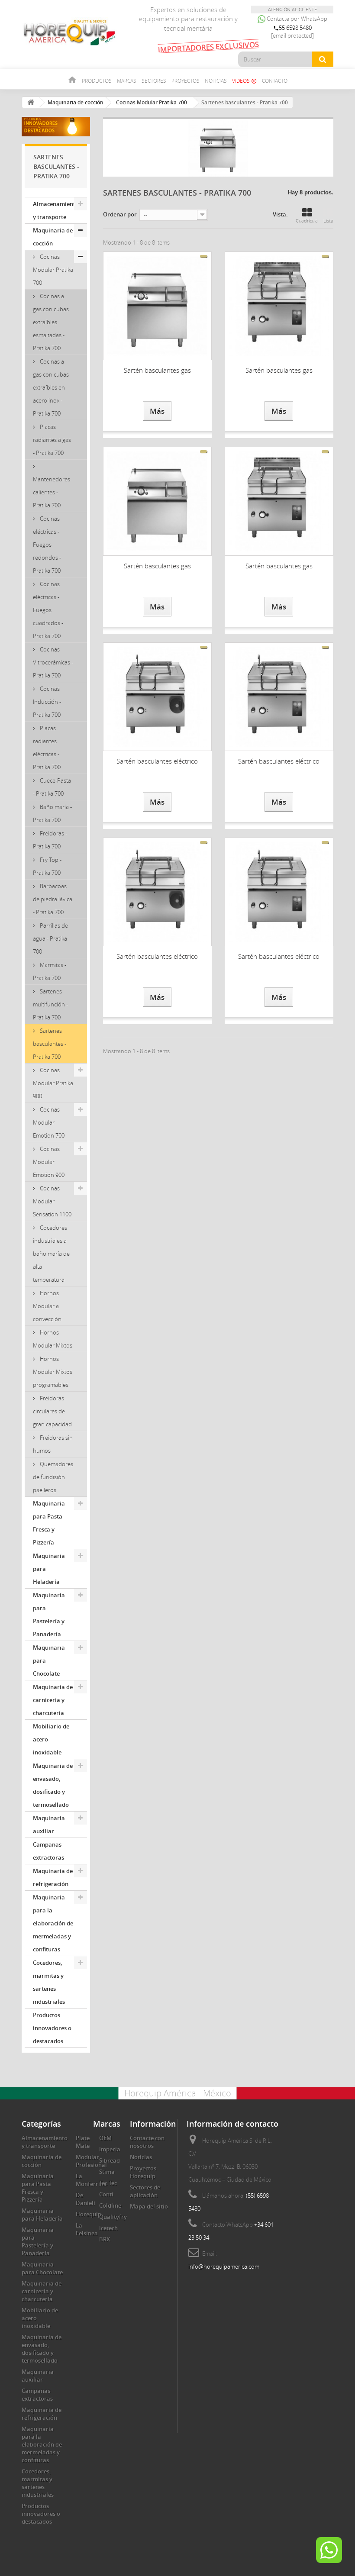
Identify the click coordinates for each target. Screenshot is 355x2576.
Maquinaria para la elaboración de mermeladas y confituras (53, 1923)
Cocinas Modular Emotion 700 (49, 1122)
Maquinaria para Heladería (49, 1569)
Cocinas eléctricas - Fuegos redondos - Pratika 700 (47, 545)
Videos (244, 81)
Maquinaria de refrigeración (53, 1877)
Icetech (108, 2228)
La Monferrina (91, 2180)
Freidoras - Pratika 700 (50, 840)
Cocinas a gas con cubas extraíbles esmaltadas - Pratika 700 (51, 322)
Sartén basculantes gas (157, 370)
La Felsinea (87, 2229)
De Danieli (86, 2199)
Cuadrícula (307, 221)
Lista (328, 221)
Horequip (89, 2214)
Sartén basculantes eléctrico (157, 761)
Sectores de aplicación (145, 2191)
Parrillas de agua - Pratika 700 (50, 938)
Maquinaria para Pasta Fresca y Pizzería (49, 1523)
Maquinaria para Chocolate (49, 1660)
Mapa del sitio (149, 2206)
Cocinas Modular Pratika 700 (53, 270)
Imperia (110, 2149)
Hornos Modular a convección (47, 1306)
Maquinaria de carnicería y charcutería (53, 1700)
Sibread (110, 2160)
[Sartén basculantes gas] (157, 306)
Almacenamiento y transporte (56, 210)
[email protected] (292, 35)
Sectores (154, 81)
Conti (106, 2194)
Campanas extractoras (48, 1851)
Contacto (275, 81)
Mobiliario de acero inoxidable (51, 1739)
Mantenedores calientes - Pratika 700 (52, 492)
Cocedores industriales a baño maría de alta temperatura (51, 1254)
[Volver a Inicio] (31, 102)
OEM (105, 2138)
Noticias (216, 81)
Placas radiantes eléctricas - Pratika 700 (47, 748)
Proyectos (186, 81)
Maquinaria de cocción (53, 237)
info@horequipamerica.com (224, 2266)
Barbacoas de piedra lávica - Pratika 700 (53, 899)
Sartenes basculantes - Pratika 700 (50, 1044)
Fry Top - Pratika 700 (47, 866)
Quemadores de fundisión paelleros (53, 1477)
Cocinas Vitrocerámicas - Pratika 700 (53, 662)
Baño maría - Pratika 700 (52, 813)
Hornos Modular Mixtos (53, 1339)
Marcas (127, 81)
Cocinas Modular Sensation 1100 (52, 1201)
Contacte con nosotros (147, 2142)
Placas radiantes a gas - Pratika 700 (52, 440)
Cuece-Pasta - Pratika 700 (52, 787)
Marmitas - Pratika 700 (50, 971)
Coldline (110, 2205)
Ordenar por (120, 214)
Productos (97, 81)
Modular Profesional (91, 2161)
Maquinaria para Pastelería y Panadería (49, 1615)
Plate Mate (83, 2142)
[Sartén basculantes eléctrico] (157, 697)
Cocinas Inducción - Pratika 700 (47, 702)
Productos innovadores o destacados (52, 2028)
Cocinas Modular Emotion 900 (49, 1162)
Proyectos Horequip (143, 2172)
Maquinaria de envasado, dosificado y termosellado (53, 1785)
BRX (105, 2239)
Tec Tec (108, 2183)
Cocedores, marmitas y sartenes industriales (49, 1982)
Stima (107, 2172)
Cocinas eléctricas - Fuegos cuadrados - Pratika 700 (48, 610)
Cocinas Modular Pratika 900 (53, 1083)
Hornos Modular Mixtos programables (53, 1372)
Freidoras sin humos (53, 1444)
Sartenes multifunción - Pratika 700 (50, 1004)
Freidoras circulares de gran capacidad (52, 1411)
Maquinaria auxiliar (49, 1825)
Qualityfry (113, 2217)
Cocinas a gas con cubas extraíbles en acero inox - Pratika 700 (51, 387)
